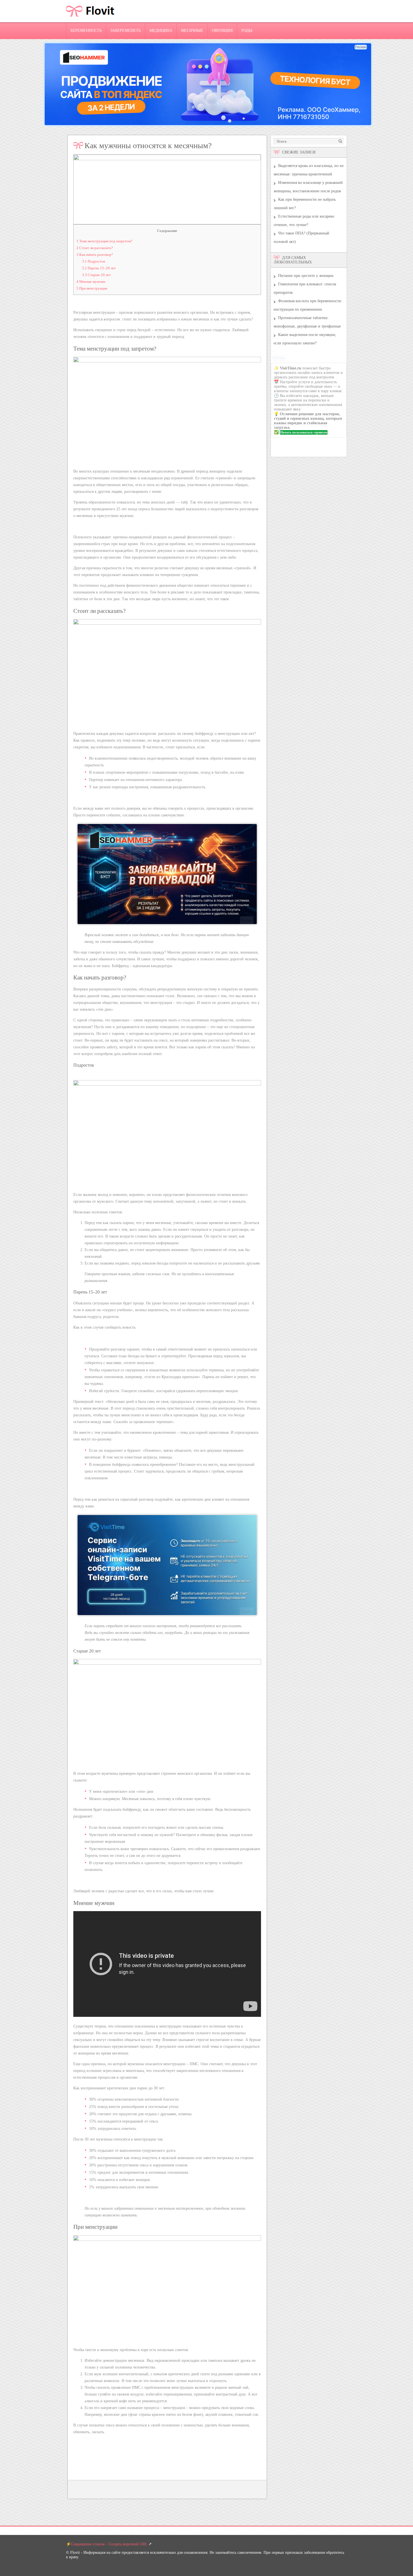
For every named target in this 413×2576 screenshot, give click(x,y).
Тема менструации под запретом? (104, 241)
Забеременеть (126, 31)
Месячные (192, 31)
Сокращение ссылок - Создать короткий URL (109, 2544)
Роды (247, 31)
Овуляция (222, 31)
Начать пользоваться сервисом (304, 432)
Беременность (86, 31)
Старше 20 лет (96, 275)
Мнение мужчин (91, 282)
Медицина (161, 31)
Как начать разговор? (95, 255)
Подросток (94, 261)
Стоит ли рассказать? (95, 248)
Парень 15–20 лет (99, 268)
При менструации (92, 288)
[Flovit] (90, 21)
